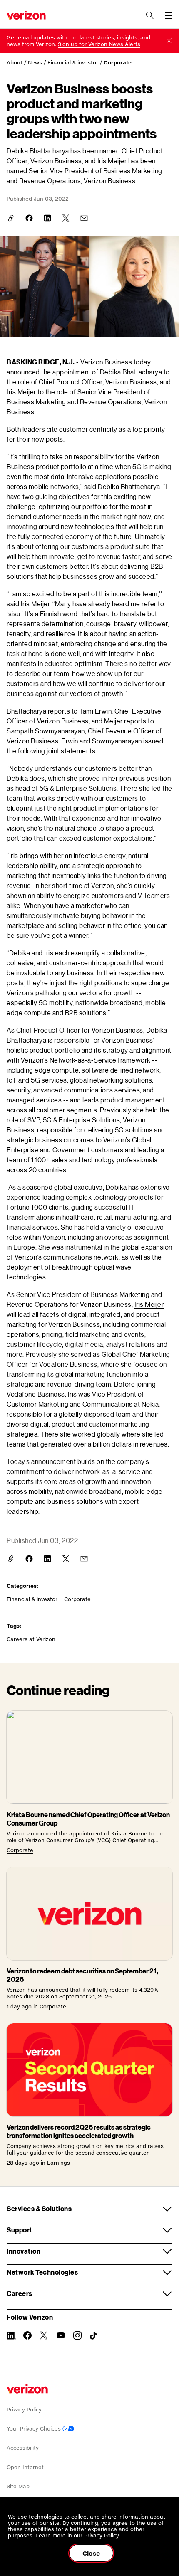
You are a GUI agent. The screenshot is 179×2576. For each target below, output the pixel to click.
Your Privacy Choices (35, 2429)
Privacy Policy (24, 2410)
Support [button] (20, 2230)
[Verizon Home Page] (27, 2389)
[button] (169, 41)
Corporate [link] (118, 63)
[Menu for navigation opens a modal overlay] (168, 15)
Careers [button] (20, 2293)
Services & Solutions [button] (39, 2208)
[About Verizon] (26, 15)
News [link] (35, 63)
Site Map (18, 2486)
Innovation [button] (24, 2251)
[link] (99, 44)
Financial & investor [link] (73, 63)
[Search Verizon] (150, 15)
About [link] (15, 63)
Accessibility (23, 2448)
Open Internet (25, 2467)
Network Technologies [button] (42, 2272)
